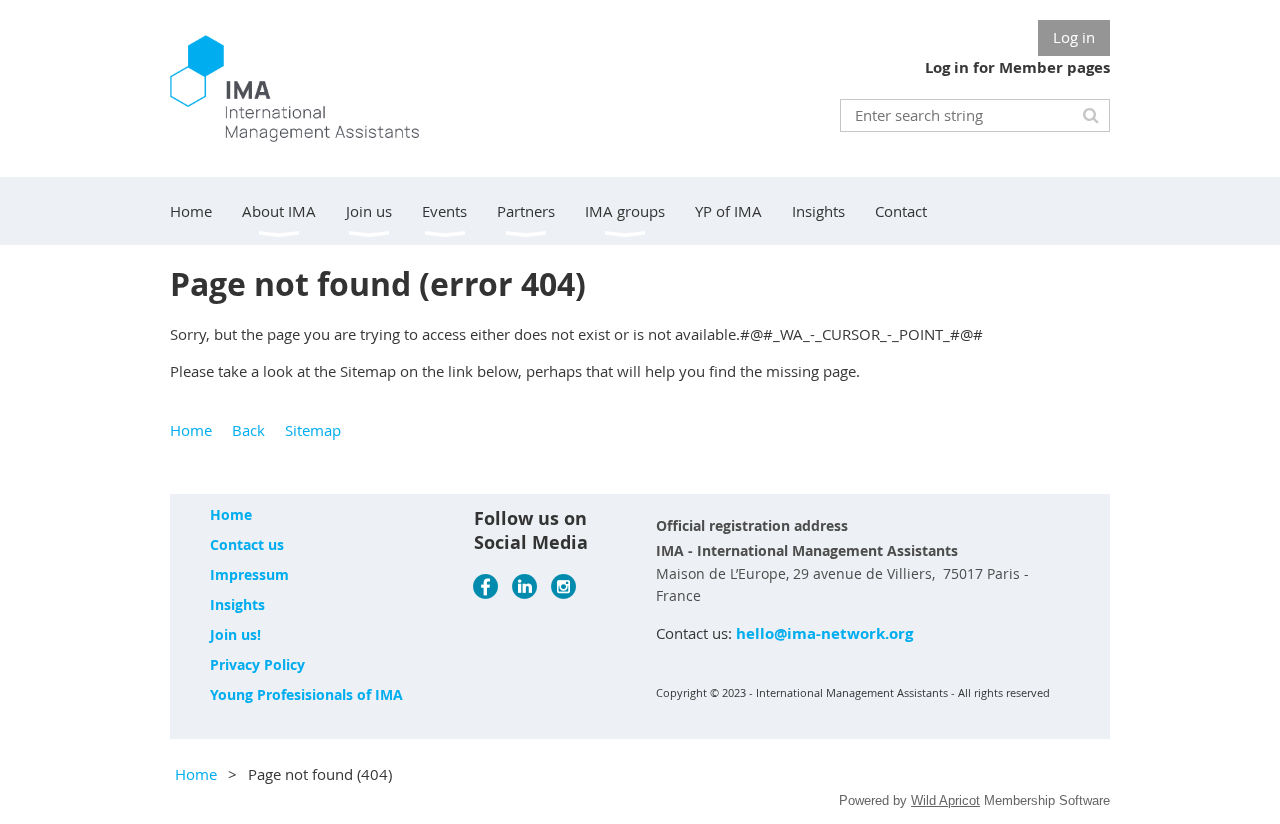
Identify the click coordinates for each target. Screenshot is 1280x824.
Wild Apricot (945, 800)
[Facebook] (485, 586)
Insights (237, 604)
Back (248, 430)
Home (191, 430)
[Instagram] (563, 586)
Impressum (249, 574)
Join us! (235, 634)
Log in (1074, 37)
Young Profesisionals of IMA (306, 694)
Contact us (247, 544)
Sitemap (313, 430)
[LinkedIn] (524, 586)
